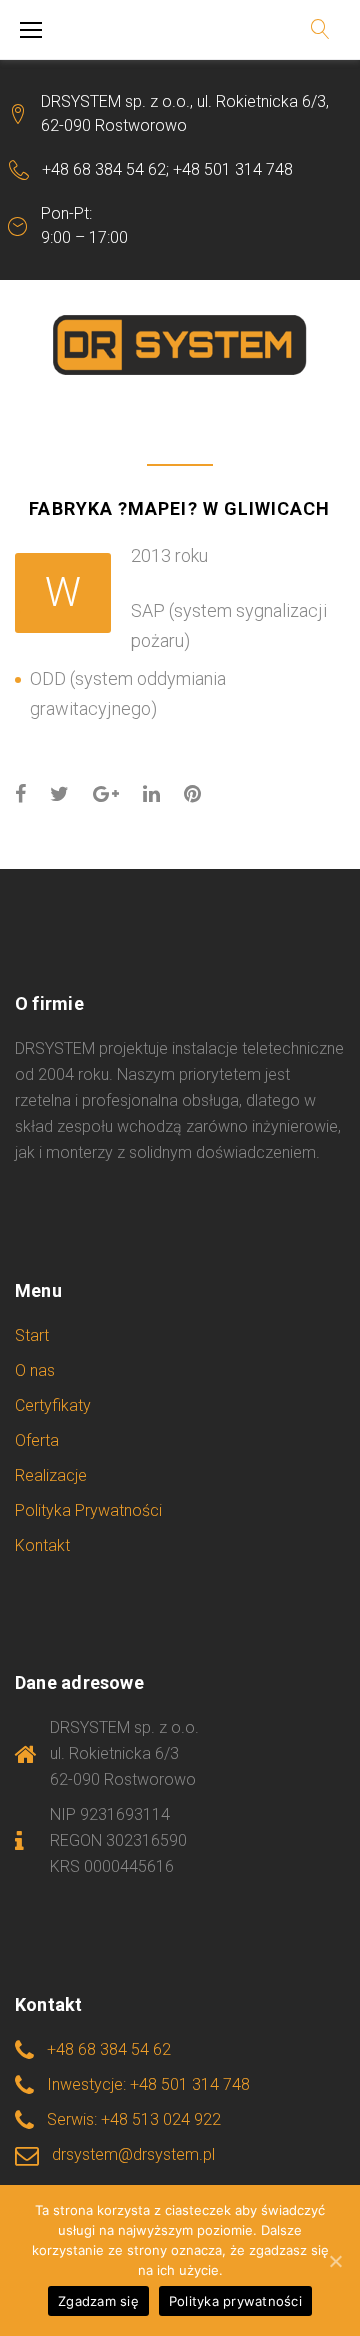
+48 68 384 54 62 (104, 169)
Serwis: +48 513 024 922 (134, 2119)
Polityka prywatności (235, 2301)
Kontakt (42, 1545)
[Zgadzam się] (335, 2261)
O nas (35, 1370)
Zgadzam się (98, 2301)
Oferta (37, 1440)
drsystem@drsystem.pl (133, 2154)
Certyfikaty (53, 1405)
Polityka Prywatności (88, 1510)
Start (32, 1335)
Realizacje (51, 1475)
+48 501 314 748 (233, 169)
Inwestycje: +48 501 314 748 (148, 2084)
